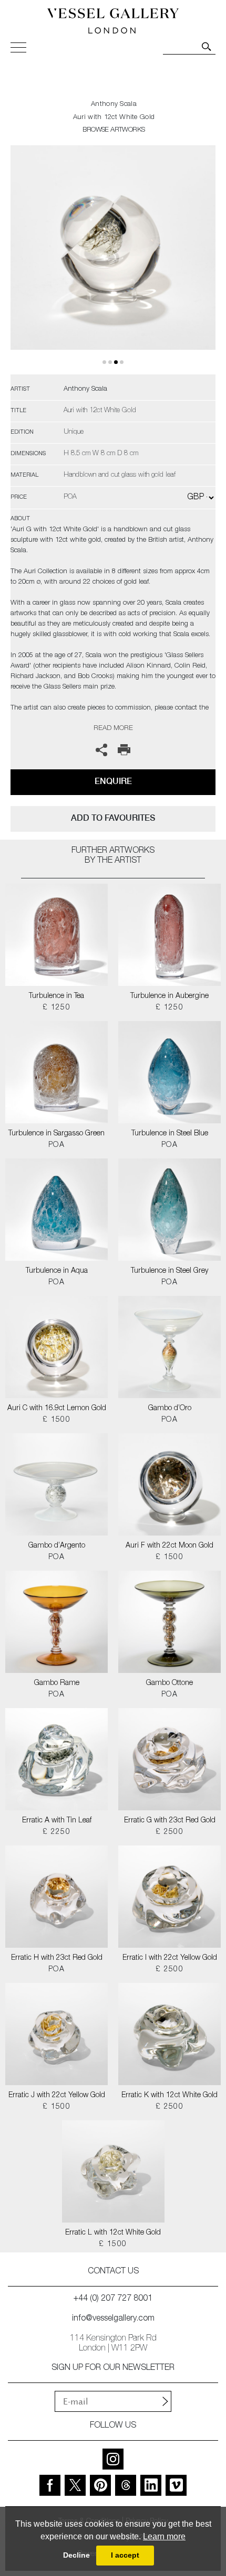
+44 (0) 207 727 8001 (113, 2299)
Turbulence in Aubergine (169, 996)
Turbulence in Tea (56, 996)
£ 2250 (56, 1832)
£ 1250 (56, 1008)
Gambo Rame (57, 1683)
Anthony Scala (114, 105)
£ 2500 (169, 1832)
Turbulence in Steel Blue (170, 1134)
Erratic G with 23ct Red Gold (170, 1821)
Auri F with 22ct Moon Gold (169, 1546)
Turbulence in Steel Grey (169, 1271)
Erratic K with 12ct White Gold (169, 2096)
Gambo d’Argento (57, 1546)
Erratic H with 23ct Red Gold (57, 1958)
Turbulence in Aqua (57, 1271)
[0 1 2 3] (113, 260)
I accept (125, 2555)
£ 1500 (56, 1420)
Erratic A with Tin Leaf (57, 1821)
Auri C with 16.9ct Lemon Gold (57, 1409)
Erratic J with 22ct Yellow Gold (57, 2096)
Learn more (164, 2536)
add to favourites (113, 818)
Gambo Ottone (169, 1683)
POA (56, 1145)
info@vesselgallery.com (113, 2319)
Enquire (113, 781)
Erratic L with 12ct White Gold (113, 2233)
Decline (76, 2555)
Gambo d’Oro (170, 1409)
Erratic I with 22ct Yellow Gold (170, 1958)
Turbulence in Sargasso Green (56, 1134)
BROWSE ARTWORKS (114, 130)
